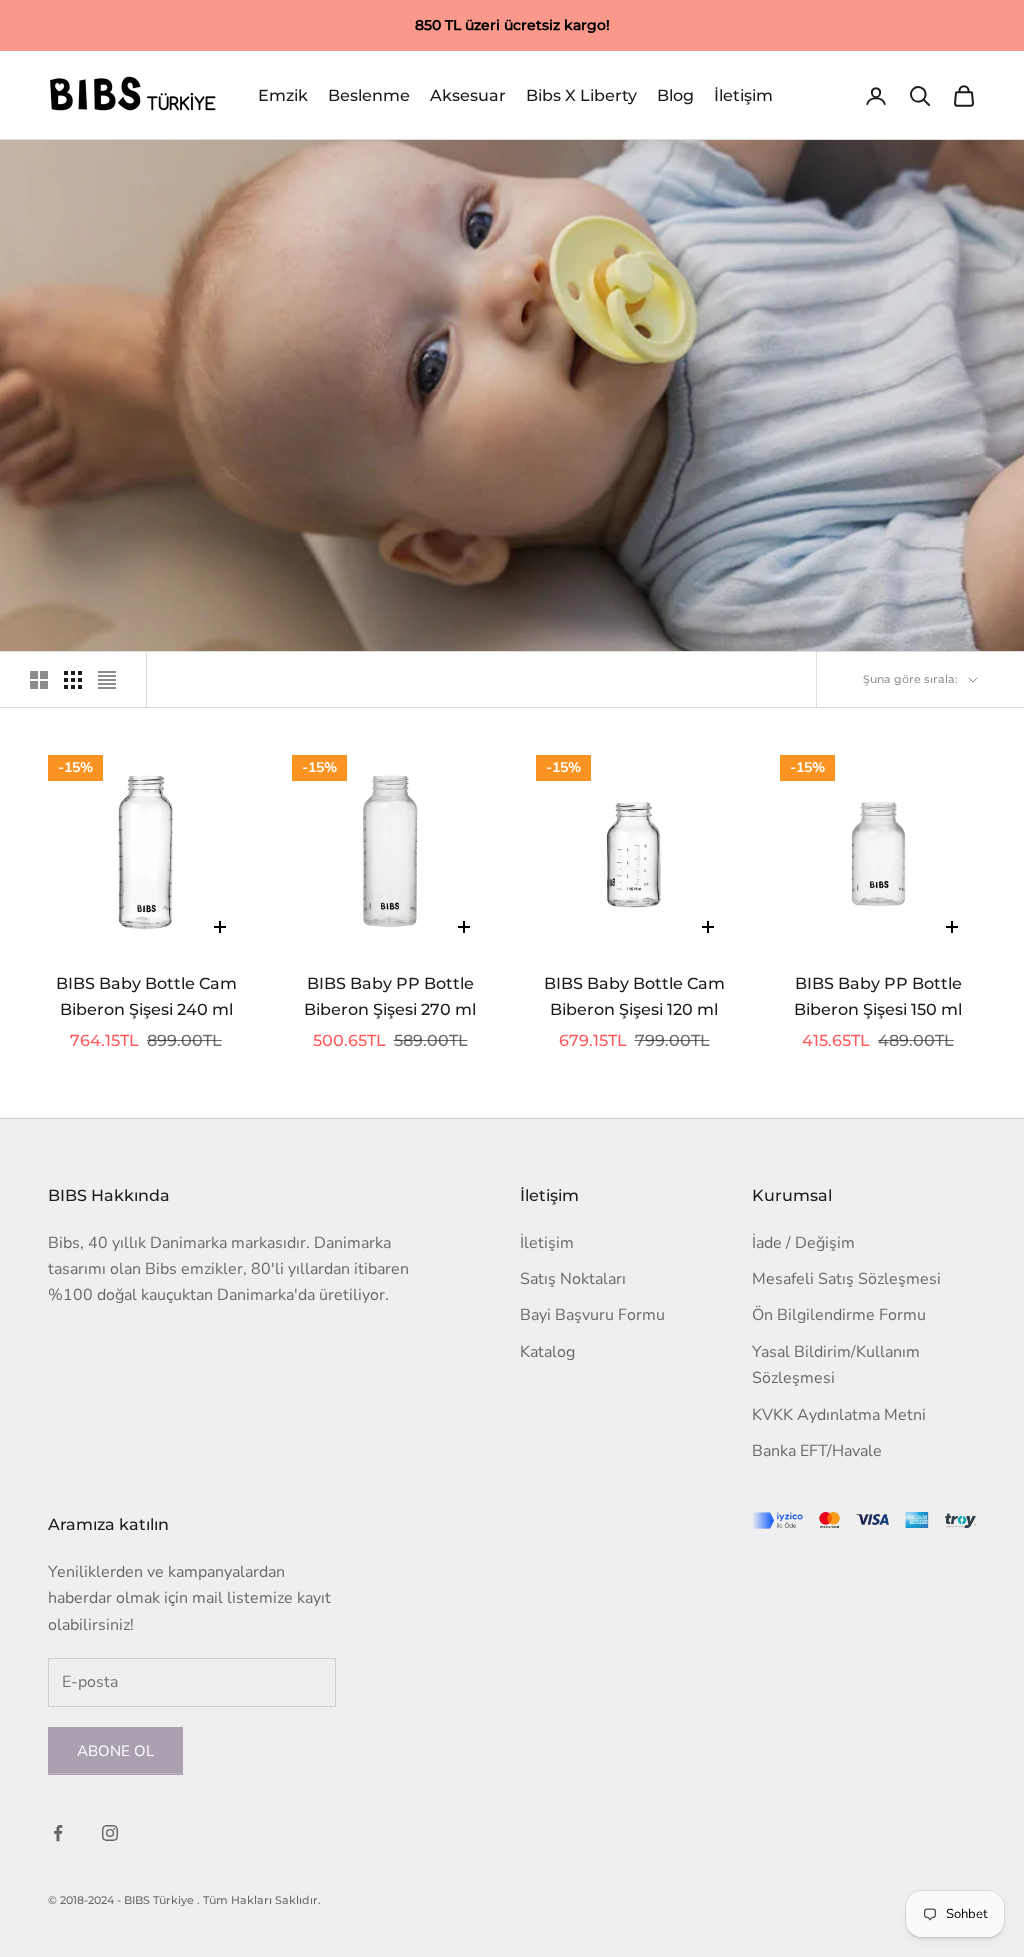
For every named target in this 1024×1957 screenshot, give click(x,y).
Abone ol (115, 1751)
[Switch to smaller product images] (73, 680)
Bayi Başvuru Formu (592, 1315)
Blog (675, 95)
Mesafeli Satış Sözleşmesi (846, 1279)
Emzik (283, 95)
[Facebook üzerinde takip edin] (58, 1833)
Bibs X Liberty (581, 95)
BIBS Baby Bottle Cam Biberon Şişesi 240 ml (146, 997)
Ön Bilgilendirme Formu (839, 1315)
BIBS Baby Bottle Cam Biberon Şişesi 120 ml (634, 997)
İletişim (743, 95)
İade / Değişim (803, 1243)
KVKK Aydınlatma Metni (839, 1415)
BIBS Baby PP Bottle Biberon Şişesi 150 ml (878, 997)
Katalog (547, 1352)
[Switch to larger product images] (39, 680)
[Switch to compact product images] (107, 680)
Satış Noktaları (573, 1279)
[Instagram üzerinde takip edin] (110, 1833)
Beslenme (369, 95)
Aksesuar (468, 95)
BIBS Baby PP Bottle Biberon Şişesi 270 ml (390, 997)
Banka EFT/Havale (817, 1451)
